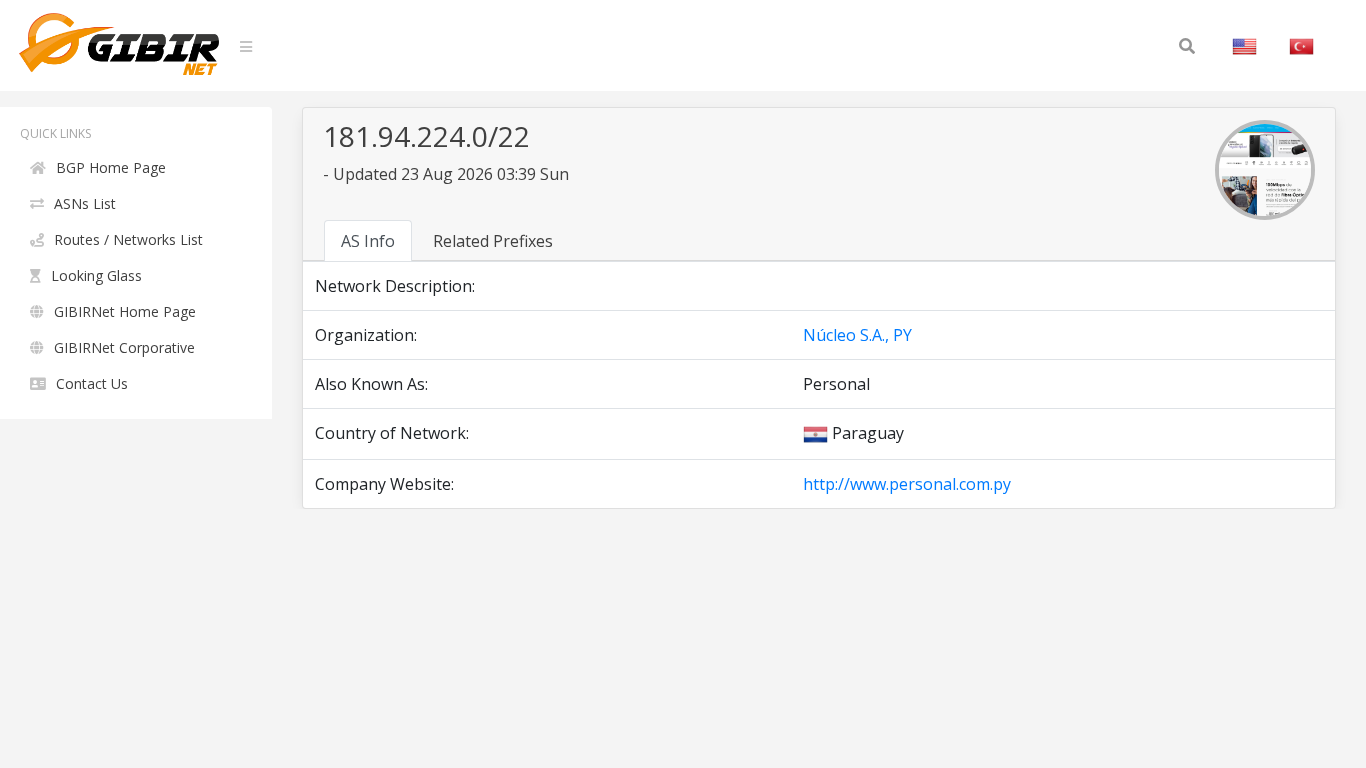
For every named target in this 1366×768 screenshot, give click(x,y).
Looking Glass (96, 275)
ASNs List (85, 203)
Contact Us (92, 383)
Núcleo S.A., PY (857, 335)
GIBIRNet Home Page (125, 311)
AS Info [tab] (368, 241)
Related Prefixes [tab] (493, 241)
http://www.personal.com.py (907, 484)
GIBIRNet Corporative (124, 347)
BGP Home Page (111, 167)
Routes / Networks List (128, 239)
